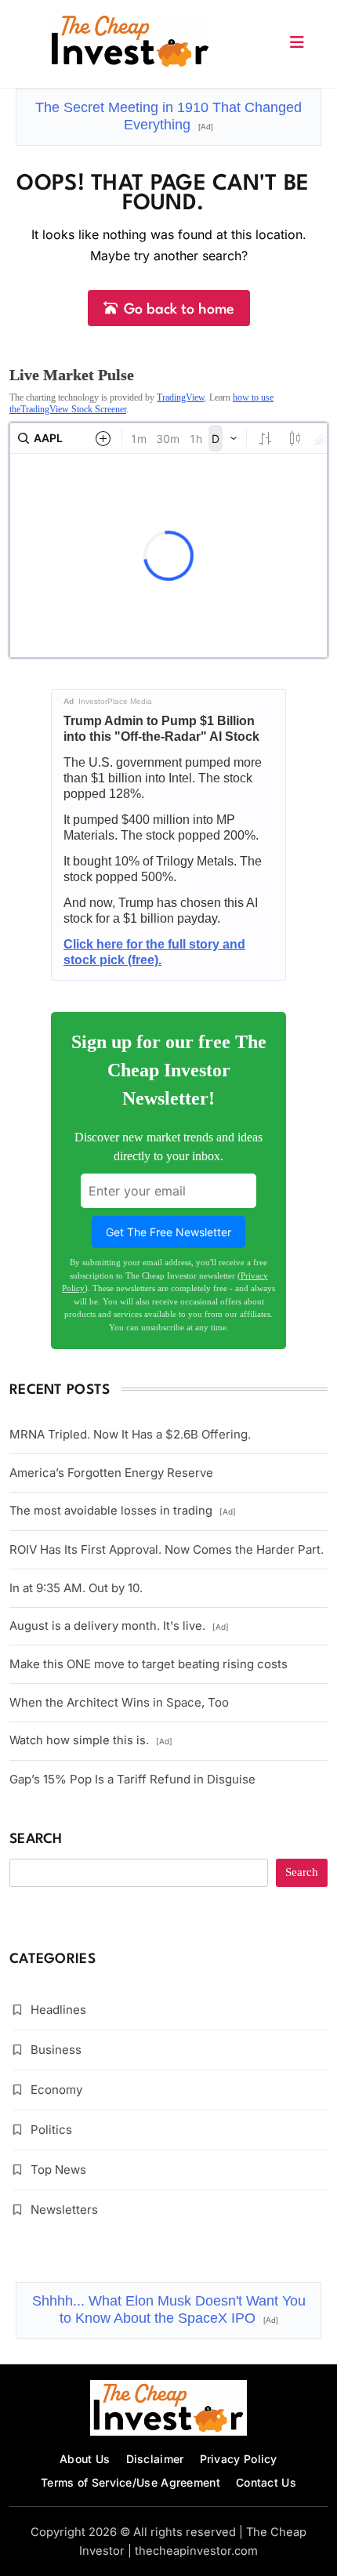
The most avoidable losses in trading (123, 1511)
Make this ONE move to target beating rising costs (149, 1664)
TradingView (181, 397)
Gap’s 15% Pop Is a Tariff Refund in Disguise (132, 1779)
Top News (58, 2170)
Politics (51, 2130)
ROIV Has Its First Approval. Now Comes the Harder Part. (167, 1549)
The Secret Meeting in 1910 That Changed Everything (168, 116)
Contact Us (266, 2482)
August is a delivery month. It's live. (119, 1626)
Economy (56, 2090)
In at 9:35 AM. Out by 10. (76, 1588)
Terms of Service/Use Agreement (130, 2482)
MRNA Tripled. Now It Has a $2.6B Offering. (130, 1434)
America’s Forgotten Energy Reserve (111, 1473)
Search (36, 1839)
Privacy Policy (239, 2459)
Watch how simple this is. (91, 1740)
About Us (85, 2459)
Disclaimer (155, 2459)
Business (56, 2050)
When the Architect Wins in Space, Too (119, 1702)
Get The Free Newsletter (168, 1232)
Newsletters (64, 2210)
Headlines (58, 2010)
